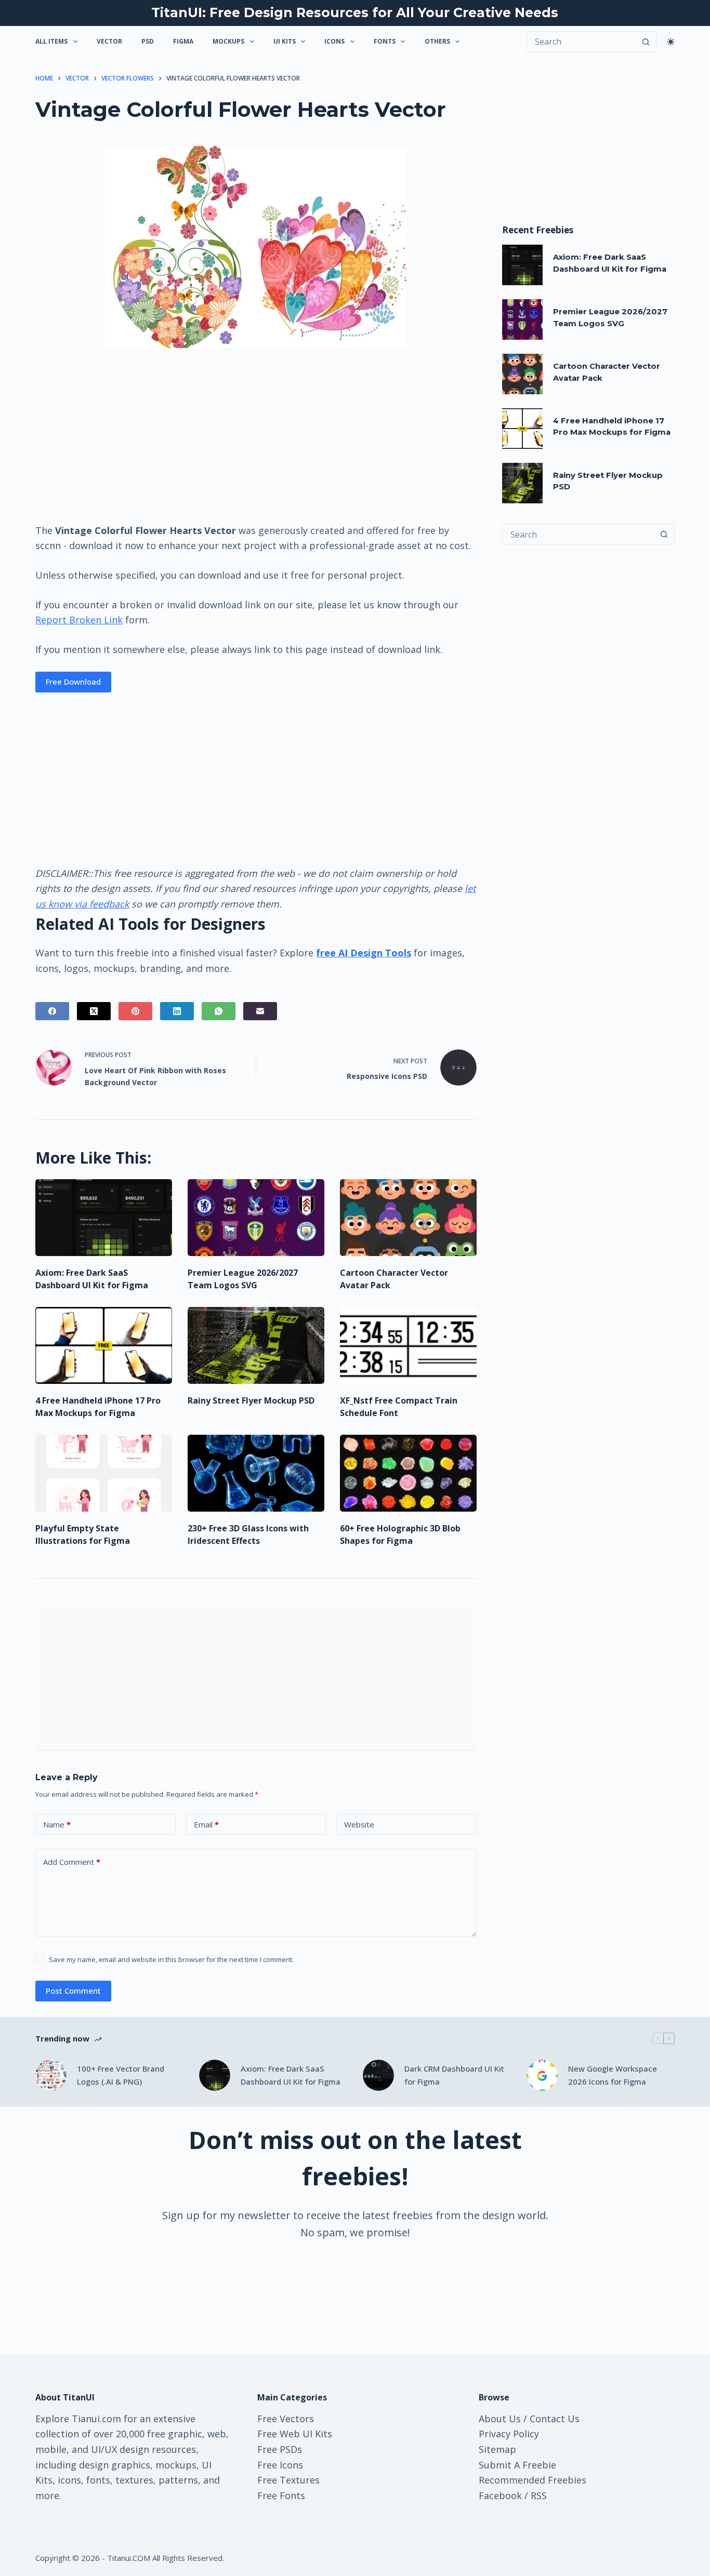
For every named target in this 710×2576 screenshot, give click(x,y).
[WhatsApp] (219, 1011)
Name (57, 1824)
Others (437, 41)
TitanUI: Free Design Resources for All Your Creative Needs (355, 12)
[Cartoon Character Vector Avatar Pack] (408, 1218)
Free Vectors (286, 2419)
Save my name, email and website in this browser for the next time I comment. (171, 1959)
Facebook (500, 2495)
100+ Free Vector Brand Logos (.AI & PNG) (121, 2075)
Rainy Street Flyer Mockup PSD (251, 1400)
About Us (500, 2419)
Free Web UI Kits (295, 2434)
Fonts (385, 41)
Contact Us (555, 2419)
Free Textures (288, 2480)
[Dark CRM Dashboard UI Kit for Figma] (378, 2075)
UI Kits (285, 41)
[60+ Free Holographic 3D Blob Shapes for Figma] (408, 1473)
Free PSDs (280, 2449)
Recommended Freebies (532, 2480)
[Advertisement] (256, 435)
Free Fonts (281, 2495)
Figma (183, 41)
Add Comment (72, 1862)
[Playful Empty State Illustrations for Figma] (104, 1473)
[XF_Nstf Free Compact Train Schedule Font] (408, 1345)
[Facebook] (52, 1011)
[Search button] (646, 42)
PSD (148, 41)
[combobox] (578, 535)
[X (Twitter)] (94, 1011)
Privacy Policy (509, 2434)
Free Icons (280, 2465)
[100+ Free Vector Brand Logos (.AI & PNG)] (51, 2075)
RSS (539, 2495)
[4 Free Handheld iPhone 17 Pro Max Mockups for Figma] (104, 1345)
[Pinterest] (135, 1011)
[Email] (260, 1011)
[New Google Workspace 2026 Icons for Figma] (542, 2075)
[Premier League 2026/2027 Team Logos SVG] (256, 1218)
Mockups (228, 41)
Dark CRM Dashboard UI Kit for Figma (454, 2075)
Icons (334, 41)
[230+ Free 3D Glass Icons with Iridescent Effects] (256, 1473)
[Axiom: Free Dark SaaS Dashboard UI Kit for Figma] (104, 1218)
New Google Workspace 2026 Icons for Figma (613, 2075)
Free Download (73, 682)
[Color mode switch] (671, 42)
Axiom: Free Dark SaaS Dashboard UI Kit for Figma (291, 2075)
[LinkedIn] (177, 1011)
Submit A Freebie (517, 2465)
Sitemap (497, 2449)
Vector (109, 41)
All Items (51, 41)
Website (359, 1824)
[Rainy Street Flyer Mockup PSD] (256, 1345)
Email (206, 1824)
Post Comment (73, 1991)
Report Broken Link (79, 620)
